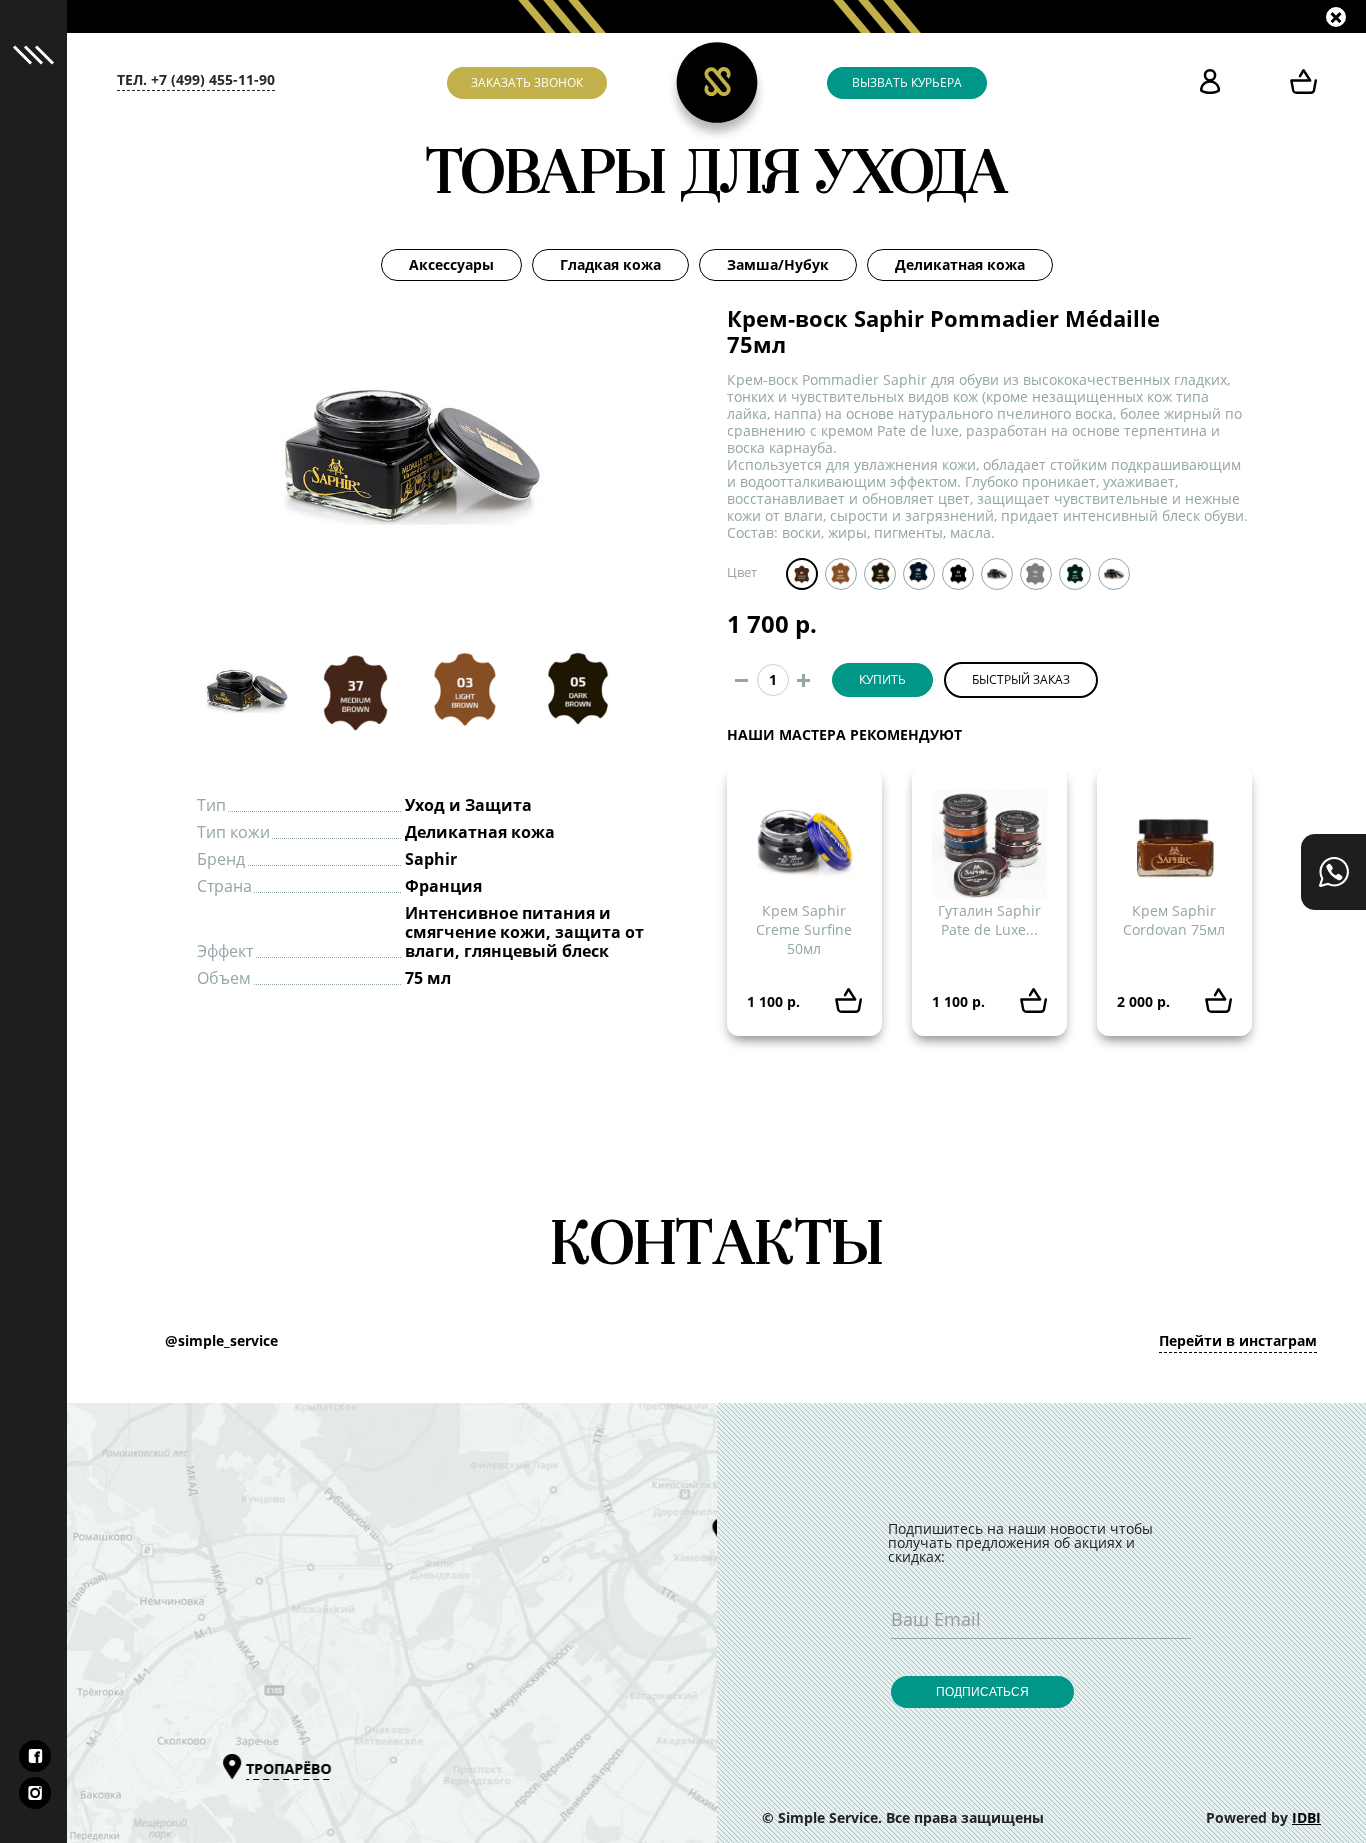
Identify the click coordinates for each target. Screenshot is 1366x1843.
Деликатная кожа (960, 265)
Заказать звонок (527, 83)
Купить (882, 680)
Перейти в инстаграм (1238, 1341)
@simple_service (221, 1341)
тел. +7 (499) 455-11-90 (196, 80)
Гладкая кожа (610, 265)
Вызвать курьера (907, 83)
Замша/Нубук (778, 265)
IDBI (1306, 1818)
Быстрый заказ (1021, 680)
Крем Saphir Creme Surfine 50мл (804, 930)
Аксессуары (451, 265)
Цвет (742, 572)
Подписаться (982, 1692)
